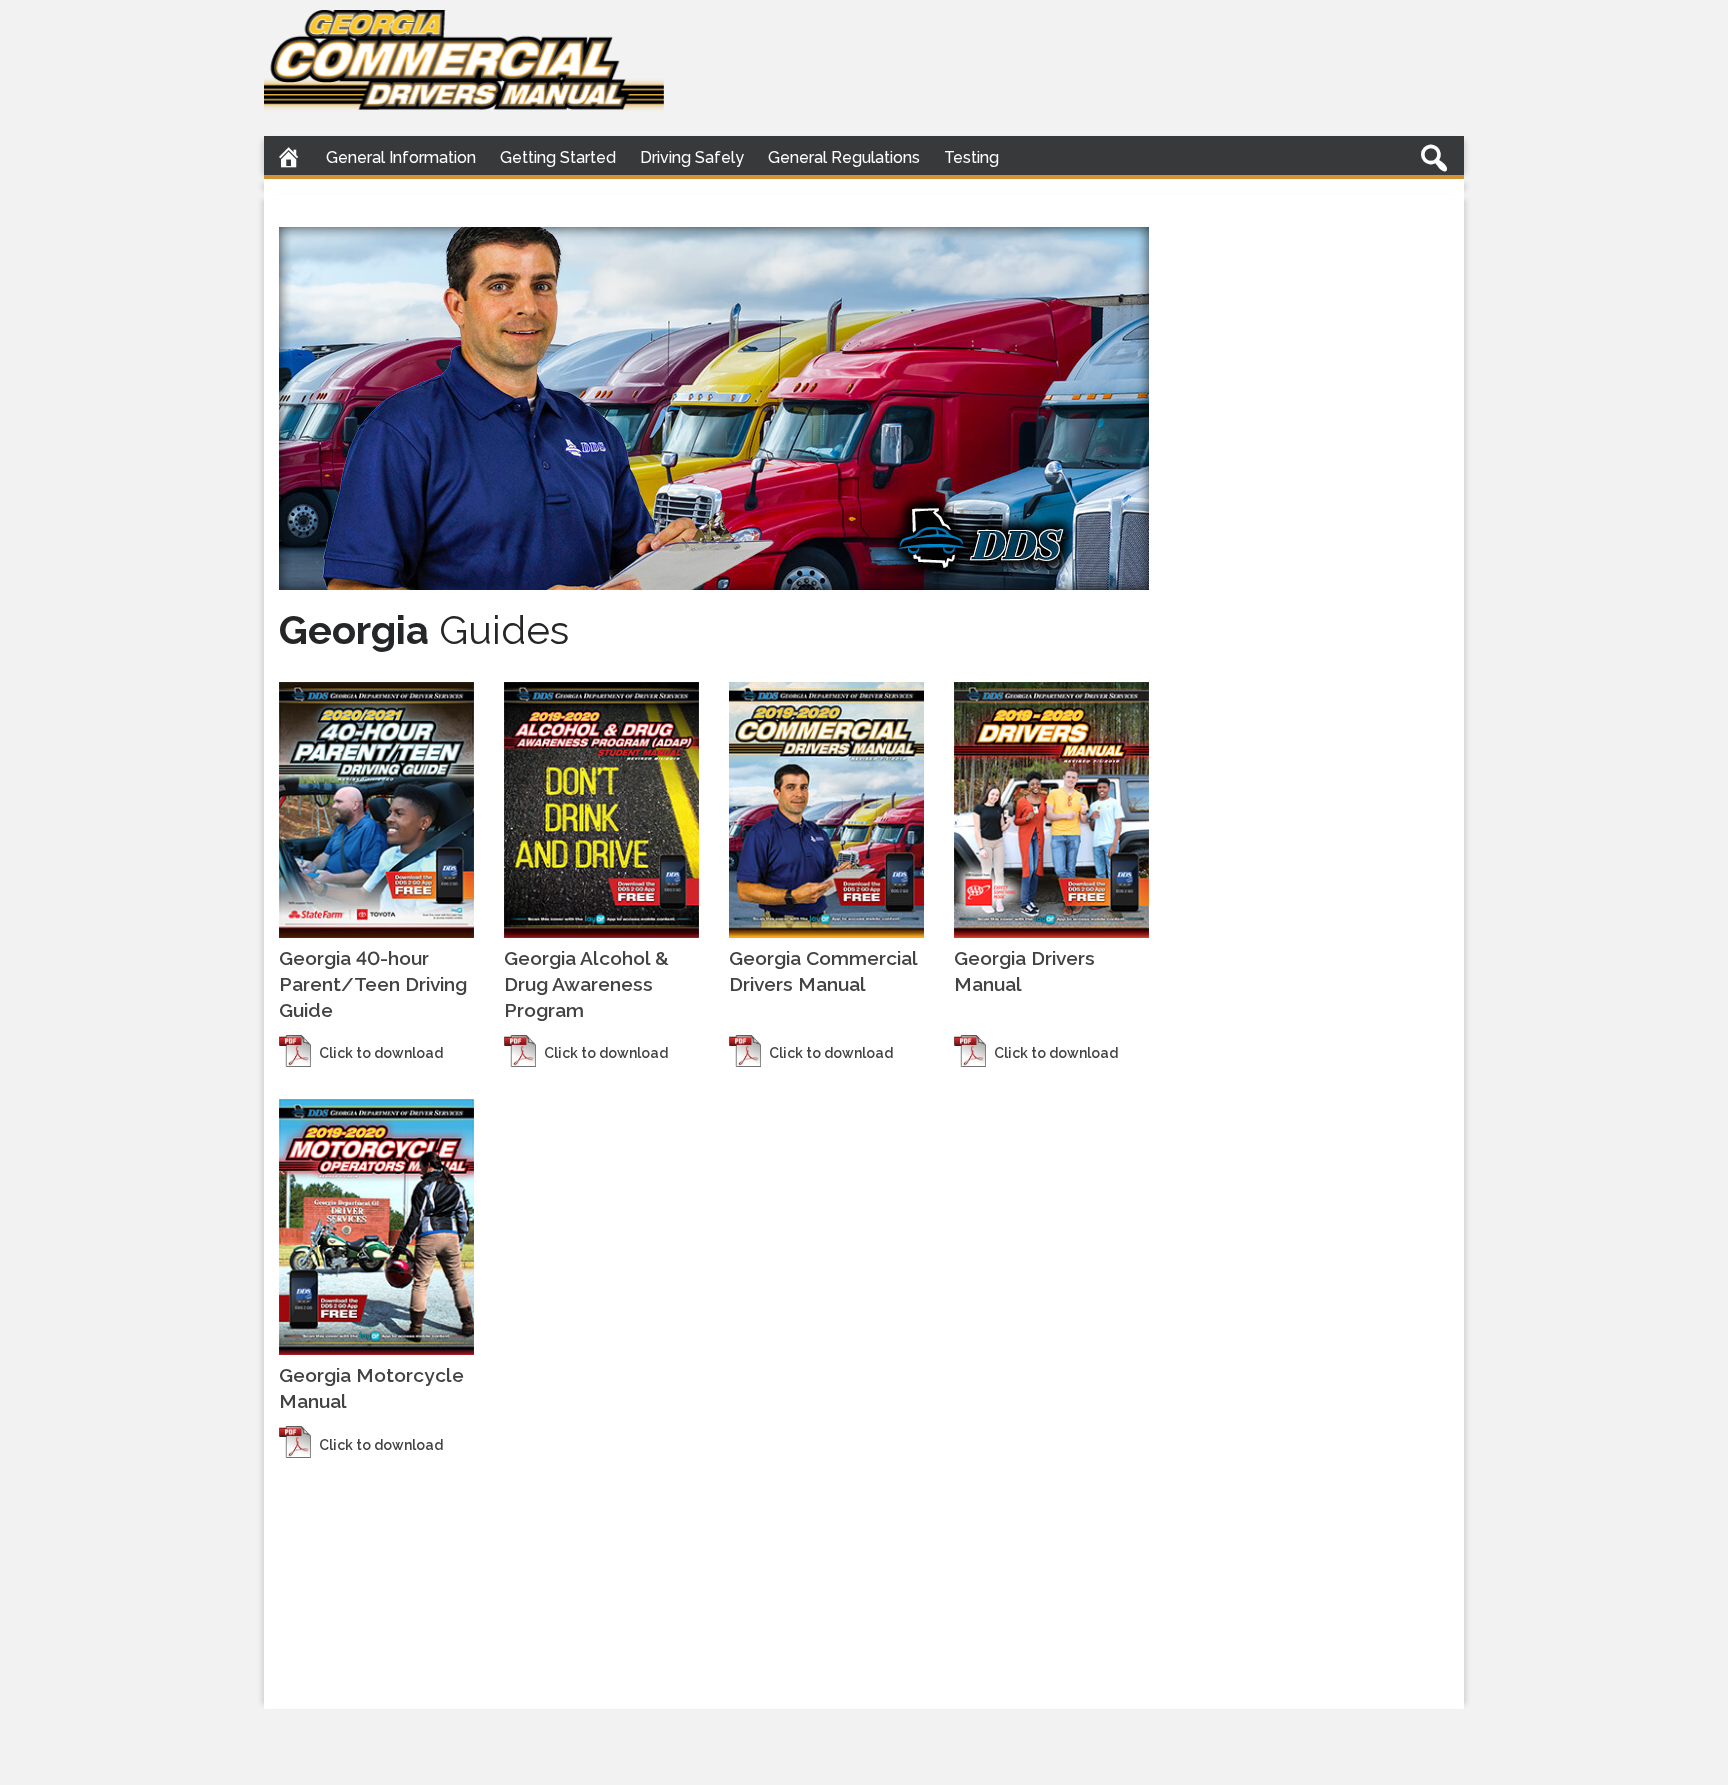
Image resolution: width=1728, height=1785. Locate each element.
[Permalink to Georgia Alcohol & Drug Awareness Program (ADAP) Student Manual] (601, 809)
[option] (714, 408)
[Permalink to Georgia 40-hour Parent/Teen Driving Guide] (376, 809)
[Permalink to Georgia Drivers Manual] (1051, 809)
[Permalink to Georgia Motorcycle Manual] (376, 1226)
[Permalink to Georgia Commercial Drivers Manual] (826, 809)
